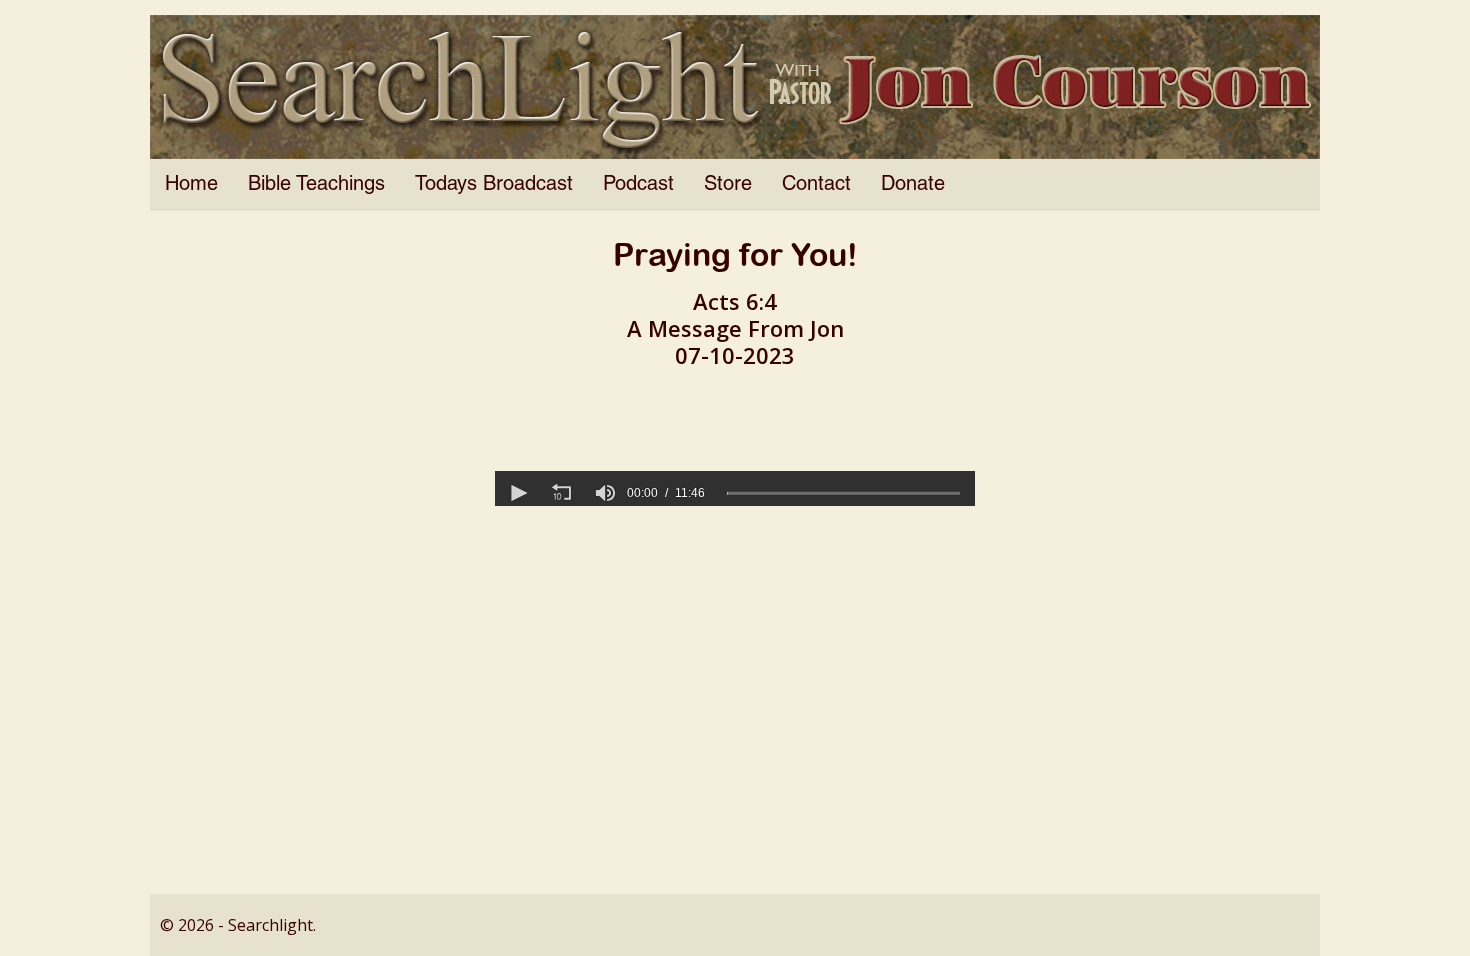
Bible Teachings (316, 185)
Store (728, 185)
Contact (816, 185)
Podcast (638, 185)
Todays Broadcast (494, 185)
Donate (913, 185)
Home (191, 185)
